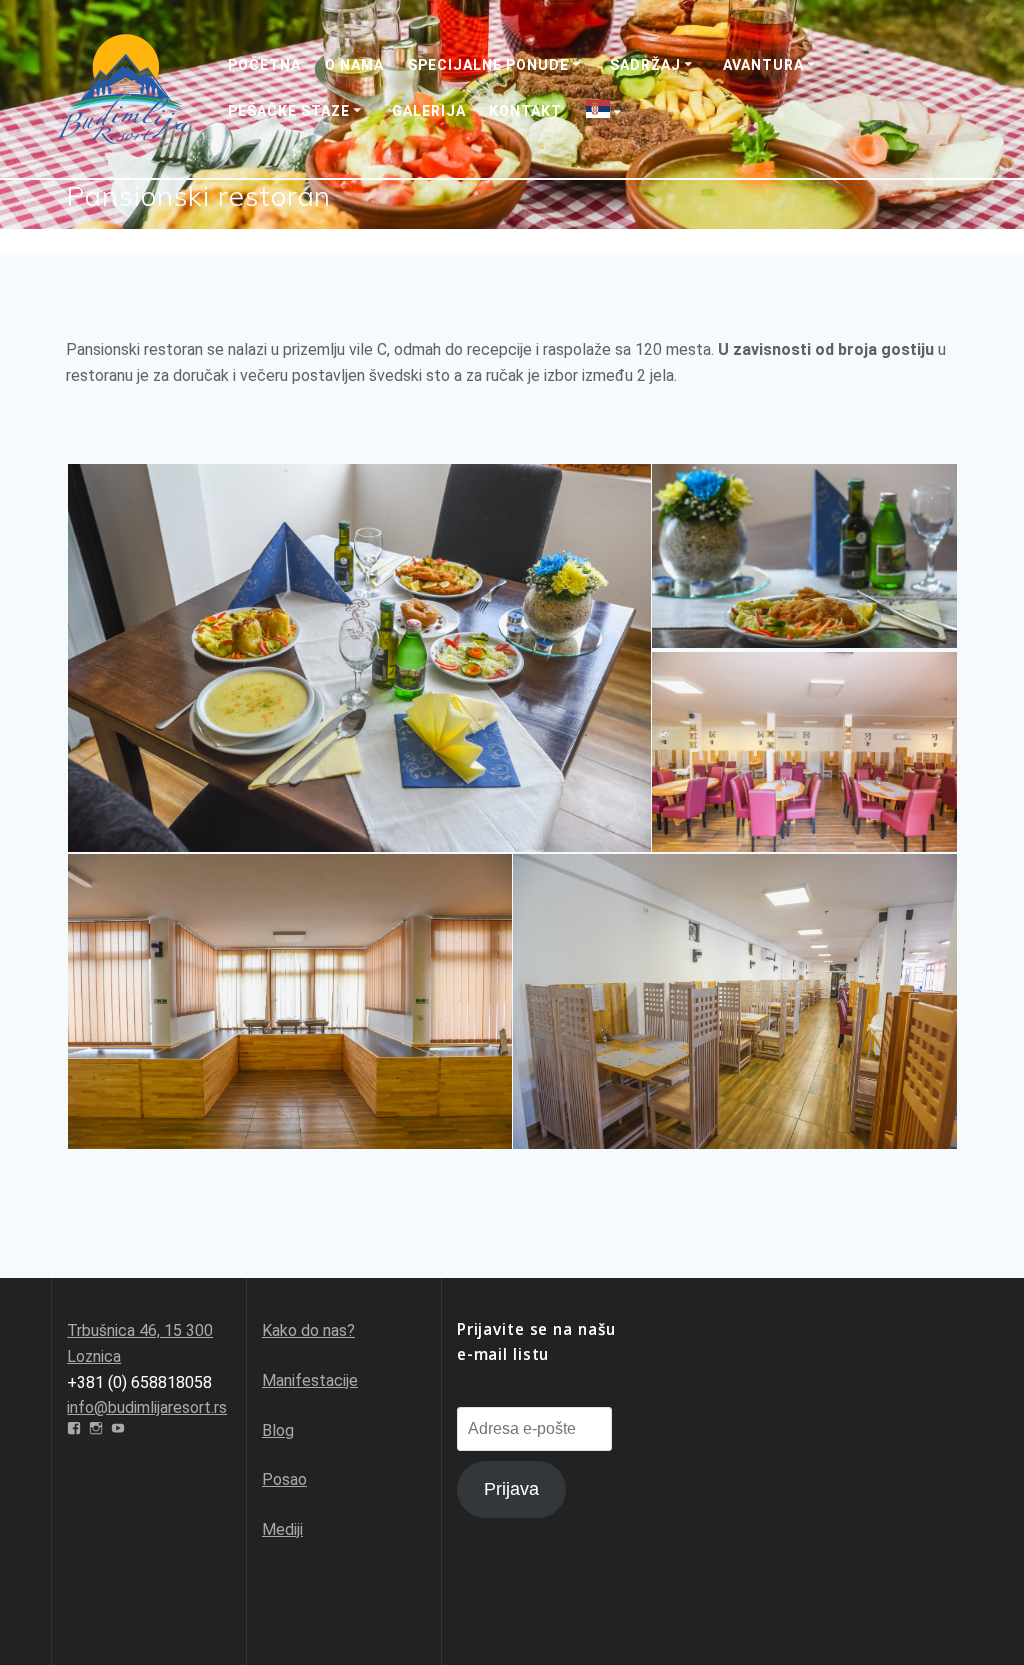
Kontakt (525, 111)
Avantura (763, 65)
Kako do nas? (308, 1330)
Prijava (511, 1489)
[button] (358, 658)
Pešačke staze (289, 111)
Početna (264, 65)
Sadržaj (645, 65)
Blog (278, 1430)
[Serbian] (607, 112)
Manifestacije (310, 1380)
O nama (354, 65)
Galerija (429, 111)
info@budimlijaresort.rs (147, 1407)
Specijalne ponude (488, 65)
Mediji (282, 1529)
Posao (284, 1479)
